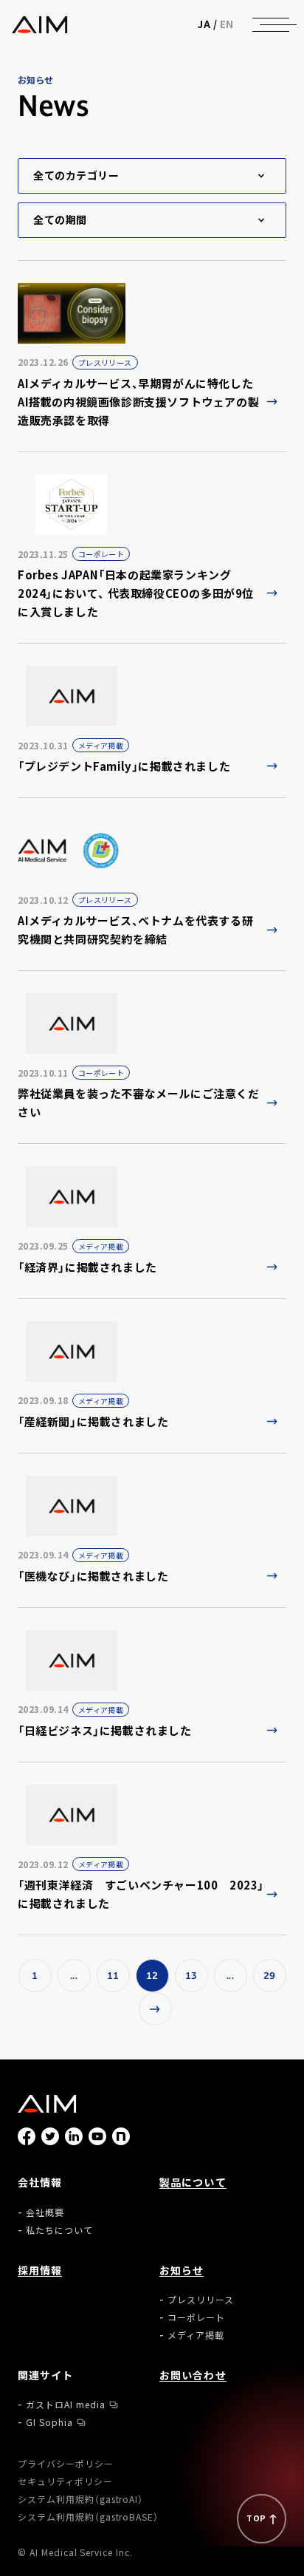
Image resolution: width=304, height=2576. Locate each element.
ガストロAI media (66, 2404)
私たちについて (59, 2230)
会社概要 (45, 2212)
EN (227, 24)
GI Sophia (49, 2422)
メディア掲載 (196, 2335)
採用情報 (40, 2270)
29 (270, 1976)
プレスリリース (201, 2299)
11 (113, 1976)
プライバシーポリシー (66, 2463)
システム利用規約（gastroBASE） (88, 2517)
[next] (155, 2009)
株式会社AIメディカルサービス (39, 25)
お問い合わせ (193, 2375)
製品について (193, 2182)
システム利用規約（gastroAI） (80, 2499)
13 (191, 1976)
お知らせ (182, 2270)
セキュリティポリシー (65, 2481)
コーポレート (196, 2317)
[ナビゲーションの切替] (271, 24)
